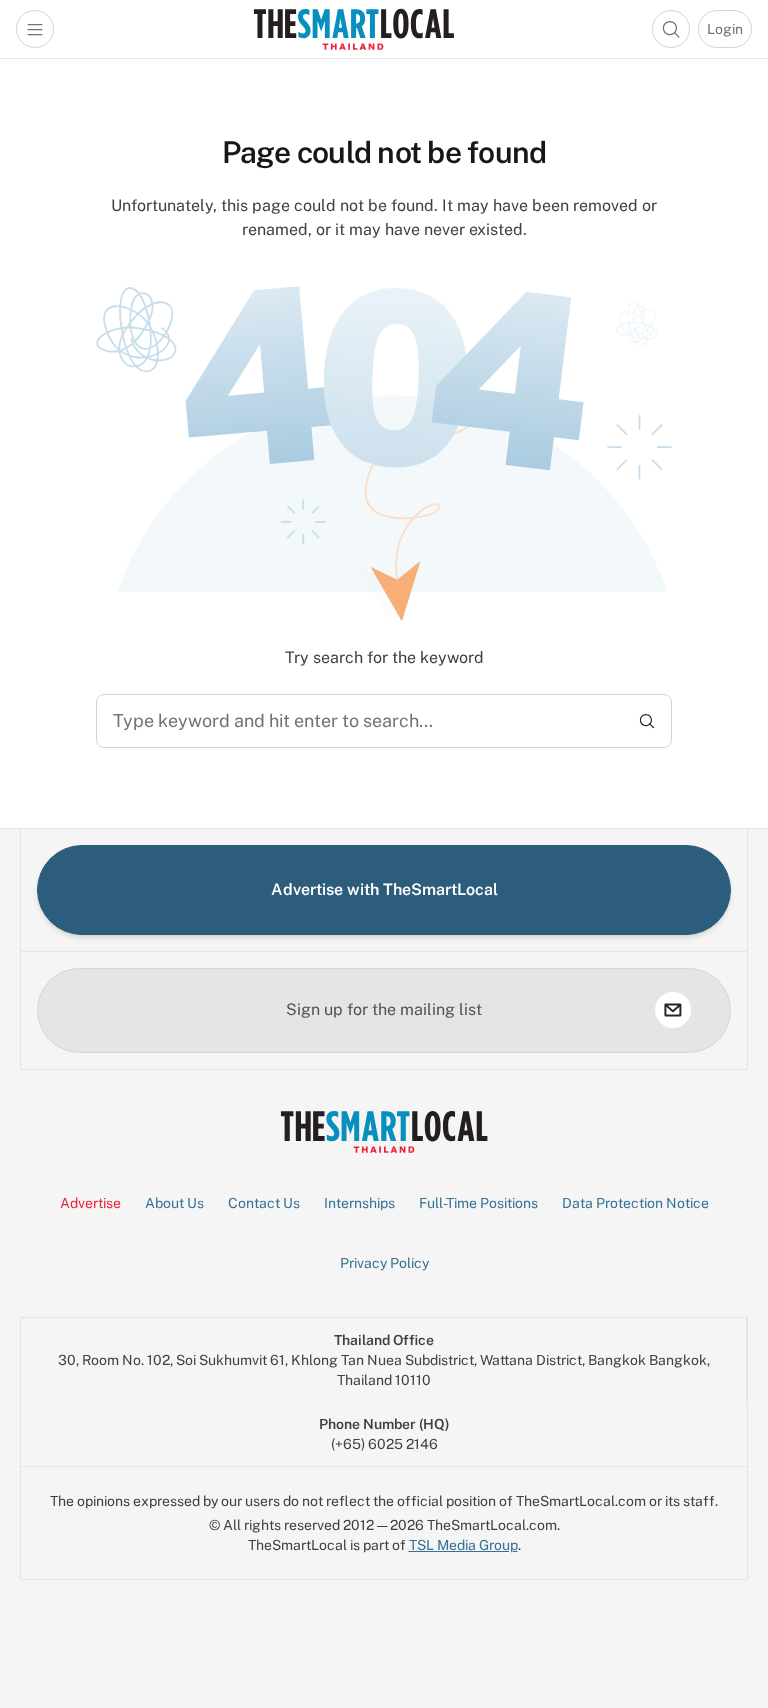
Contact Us (264, 1203)
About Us (174, 1203)
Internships (359, 1203)
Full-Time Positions (478, 1203)
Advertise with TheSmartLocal (384, 889)
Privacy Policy (384, 1263)
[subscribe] (673, 1010)
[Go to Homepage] (353, 29)
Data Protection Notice (635, 1203)
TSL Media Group (463, 1545)
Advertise (90, 1203)
